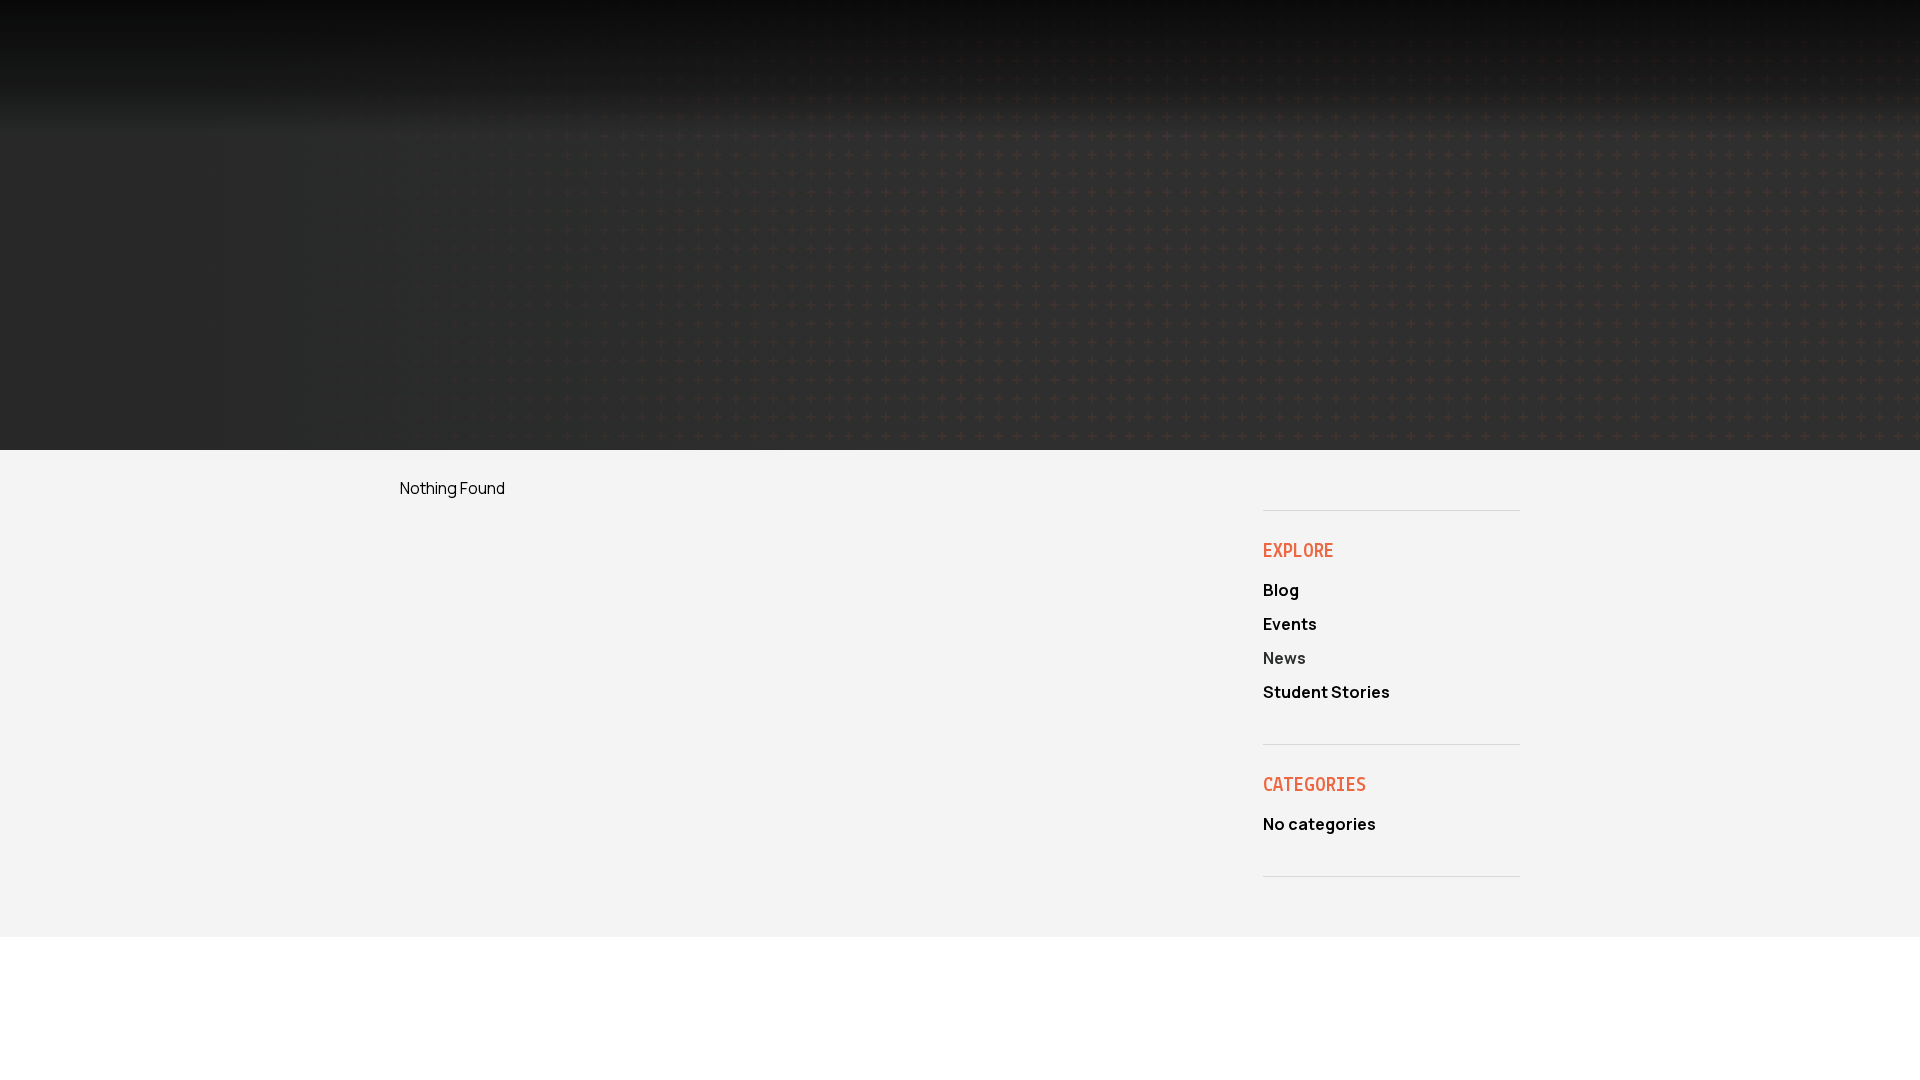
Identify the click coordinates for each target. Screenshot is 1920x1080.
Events (1290, 624)
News (1284, 658)
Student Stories (1326, 692)
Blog (1281, 590)
